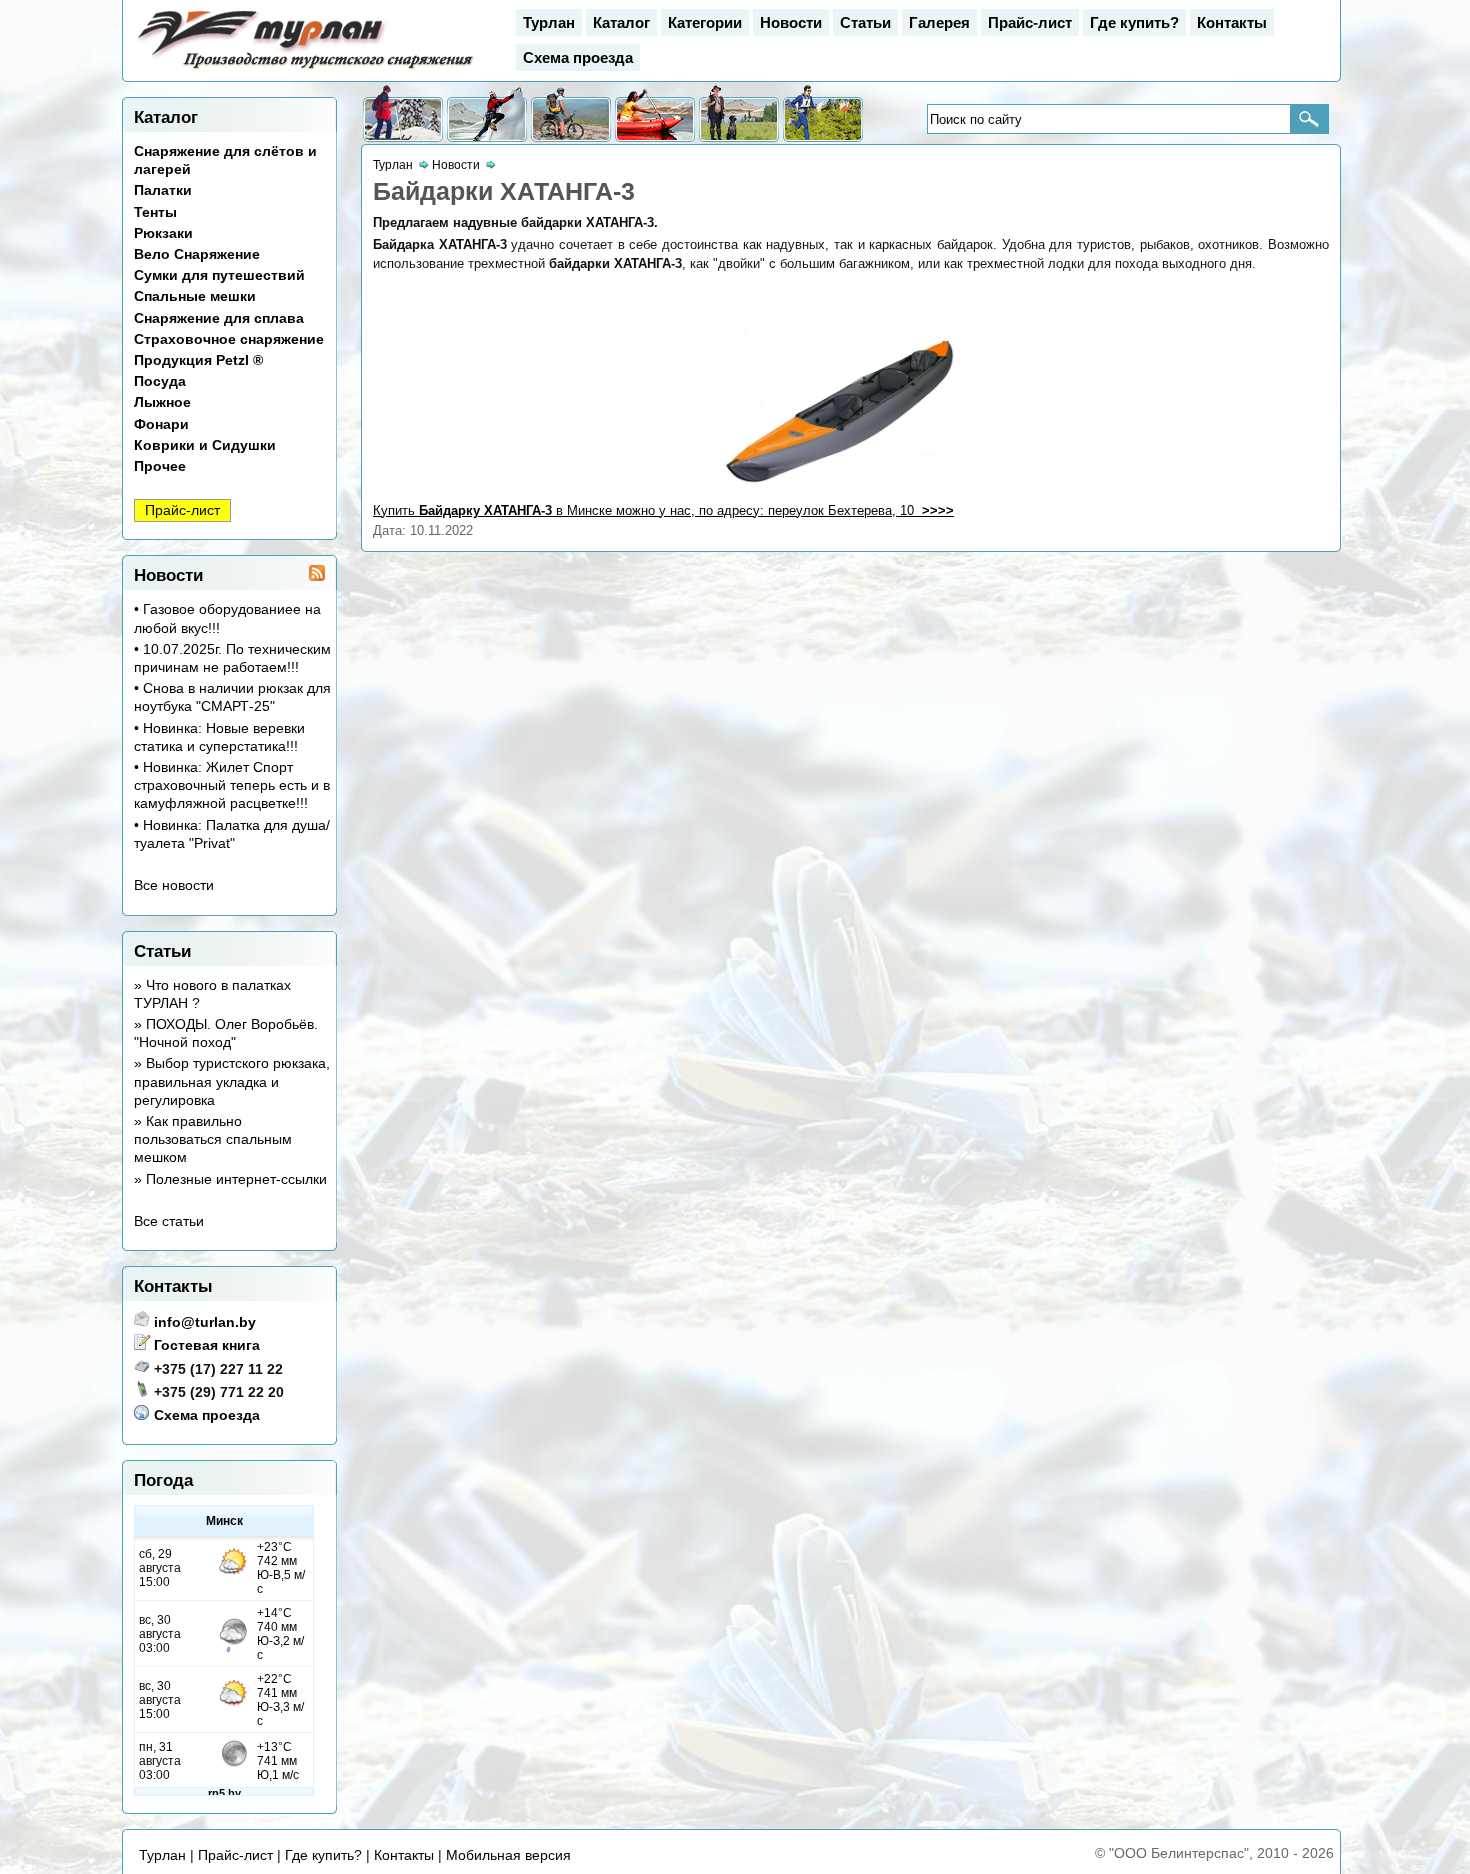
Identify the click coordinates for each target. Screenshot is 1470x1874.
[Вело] (571, 114)
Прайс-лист (1030, 22)
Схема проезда (578, 57)
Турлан (549, 22)
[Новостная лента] (317, 576)
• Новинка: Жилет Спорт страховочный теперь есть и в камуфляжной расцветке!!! (232, 785)
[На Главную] (306, 69)
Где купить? (1134, 22)
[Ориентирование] (823, 114)
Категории (705, 22)
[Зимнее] (403, 114)
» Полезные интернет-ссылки (230, 1179)
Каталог (621, 22)
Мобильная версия (508, 1855)
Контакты (1232, 22)
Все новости (174, 885)
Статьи (865, 22)
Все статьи (169, 1221)
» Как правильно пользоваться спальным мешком (213, 1139)
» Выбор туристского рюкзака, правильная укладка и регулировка (232, 1081)
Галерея (939, 22)
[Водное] (655, 114)
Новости (791, 22)
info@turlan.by (205, 1322)
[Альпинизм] (487, 114)
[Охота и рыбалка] (739, 114)
